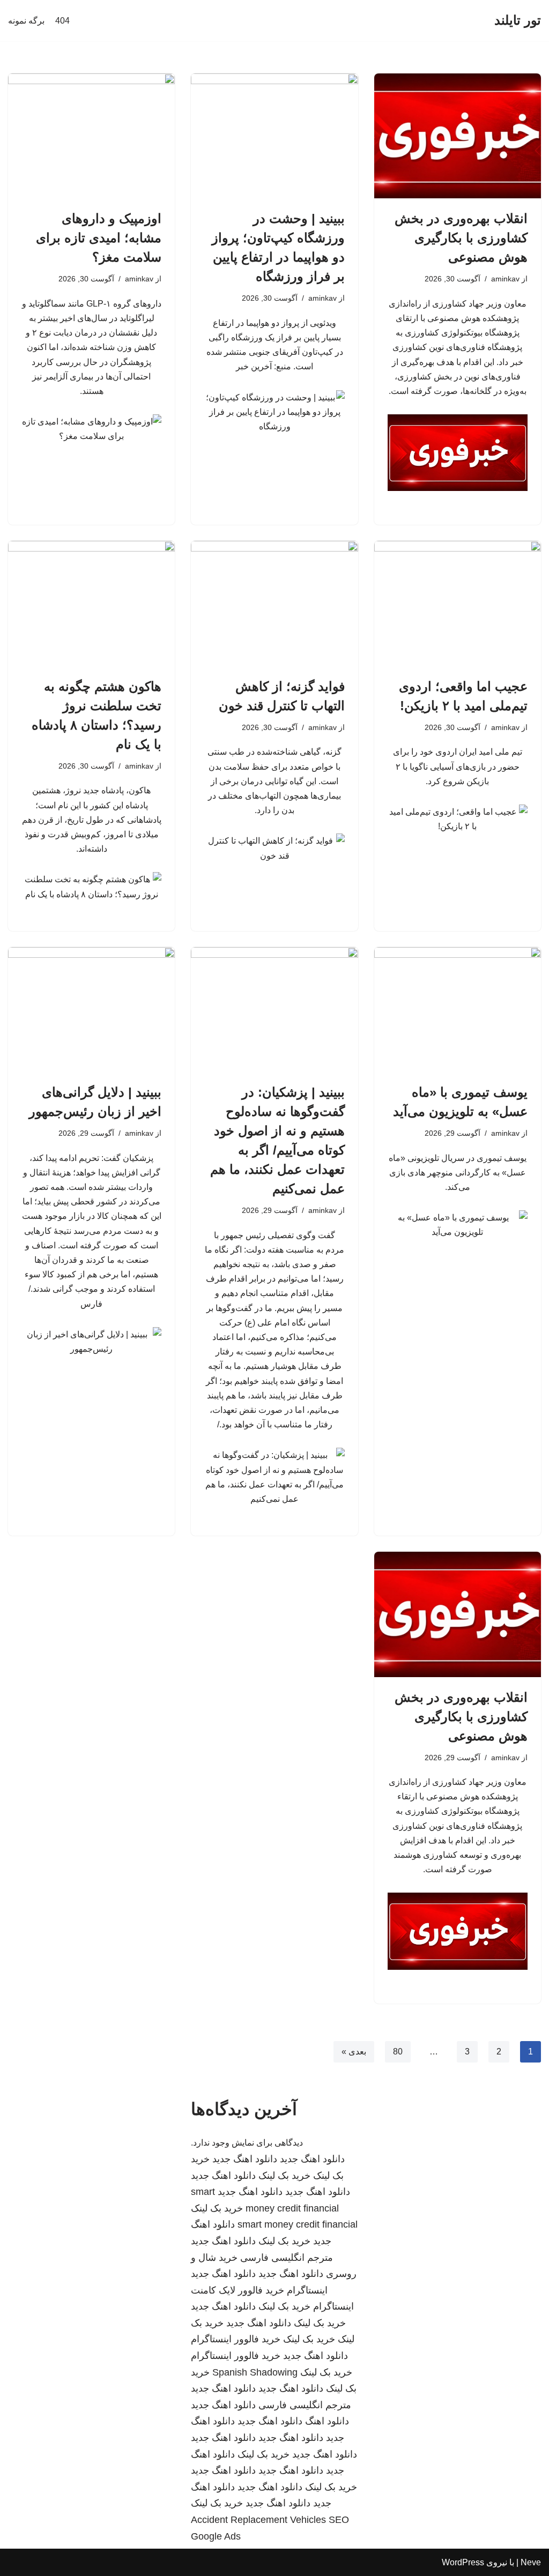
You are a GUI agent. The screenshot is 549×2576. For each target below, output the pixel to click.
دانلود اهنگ (327, 2421)
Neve (531, 2562)
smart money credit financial (298, 2224)
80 (398, 2052)
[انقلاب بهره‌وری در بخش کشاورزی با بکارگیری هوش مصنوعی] (458, 136)
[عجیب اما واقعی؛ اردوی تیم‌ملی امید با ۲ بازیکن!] (458, 603)
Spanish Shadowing (255, 2372)
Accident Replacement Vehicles (258, 2520)
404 (62, 21)
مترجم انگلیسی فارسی (287, 2258)
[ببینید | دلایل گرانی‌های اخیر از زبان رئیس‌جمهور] (91, 1010)
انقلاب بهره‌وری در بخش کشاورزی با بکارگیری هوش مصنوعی (461, 238)
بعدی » (354, 2052)
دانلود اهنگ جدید (312, 2159)
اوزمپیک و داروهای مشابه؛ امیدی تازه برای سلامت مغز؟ (99, 238)
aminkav (505, 279)
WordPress (463, 2562)
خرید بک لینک (284, 2176)
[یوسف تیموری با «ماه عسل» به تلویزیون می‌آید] (458, 1010)
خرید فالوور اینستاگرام (236, 2339)
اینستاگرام (307, 2290)
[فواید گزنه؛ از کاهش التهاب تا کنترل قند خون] (274, 603)
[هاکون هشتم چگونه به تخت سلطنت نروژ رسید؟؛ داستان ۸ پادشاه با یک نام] (91, 603)
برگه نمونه (26, 21)
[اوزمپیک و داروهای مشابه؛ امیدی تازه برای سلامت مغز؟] (91, 136)
